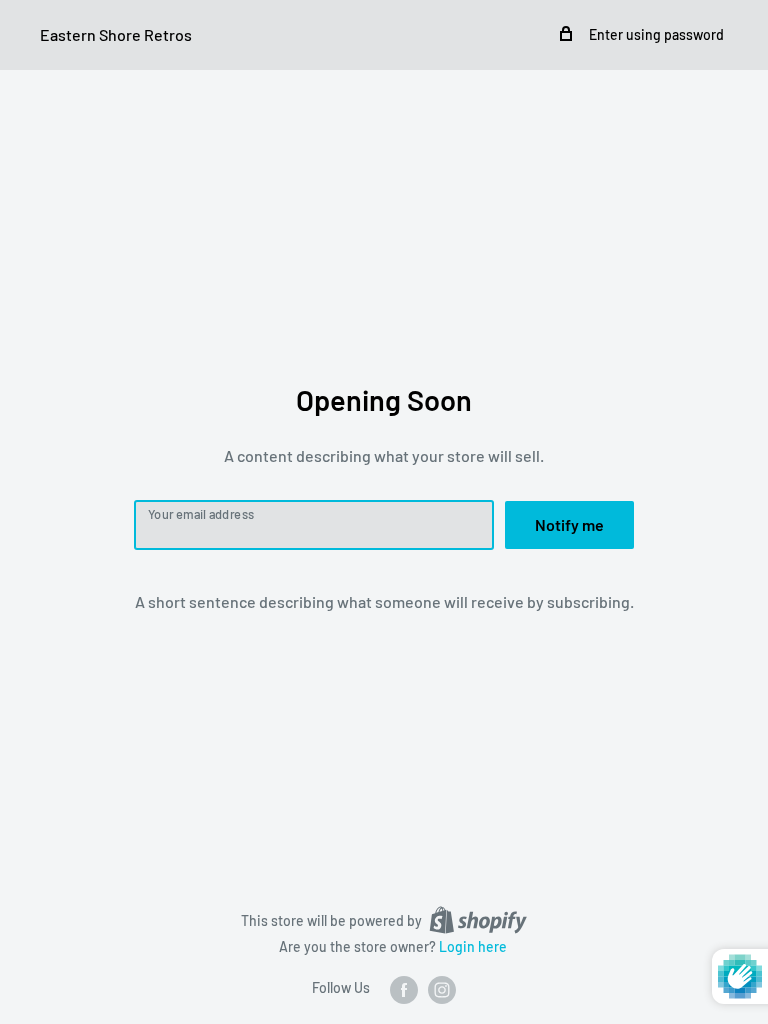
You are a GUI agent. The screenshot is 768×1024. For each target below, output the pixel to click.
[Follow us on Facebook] (404, 989)
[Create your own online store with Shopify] (478, 920)
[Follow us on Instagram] (442, 989)
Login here (473, 946)
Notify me (569, 524)
